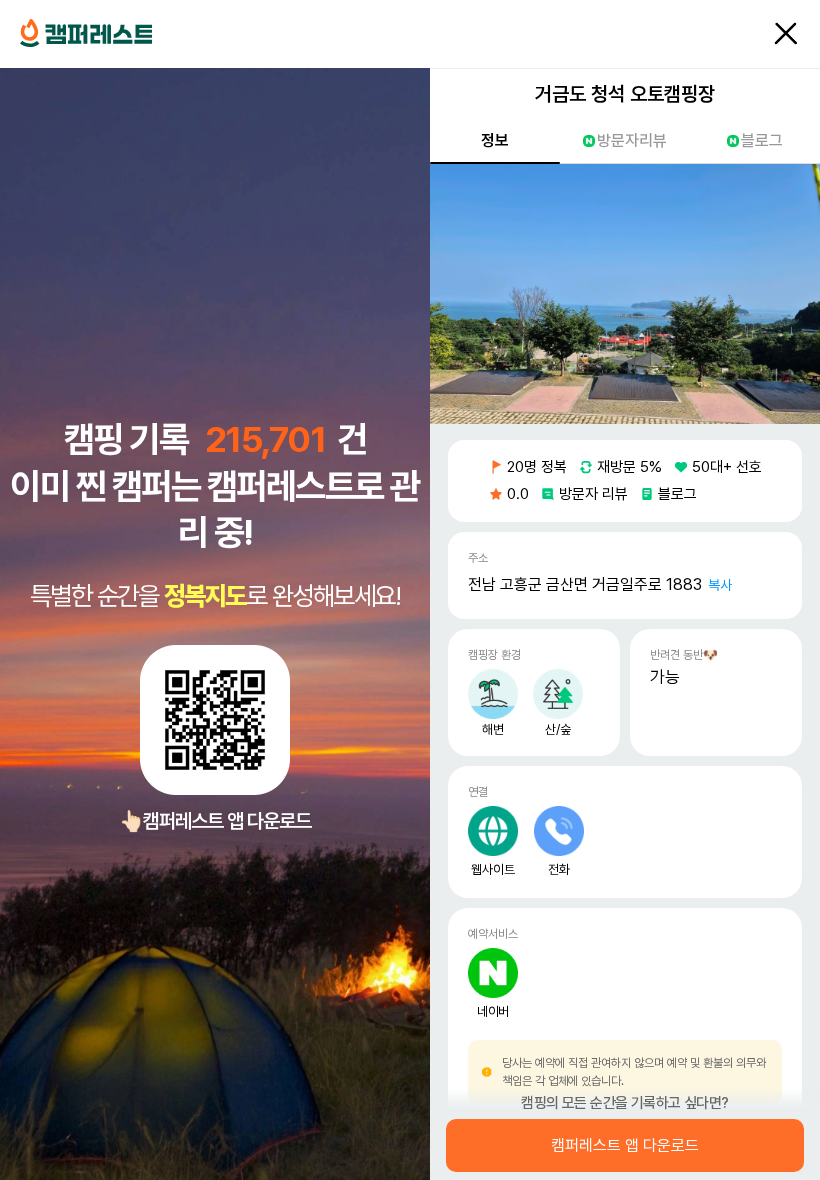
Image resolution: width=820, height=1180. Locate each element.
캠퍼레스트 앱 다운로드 (625, 1146)
